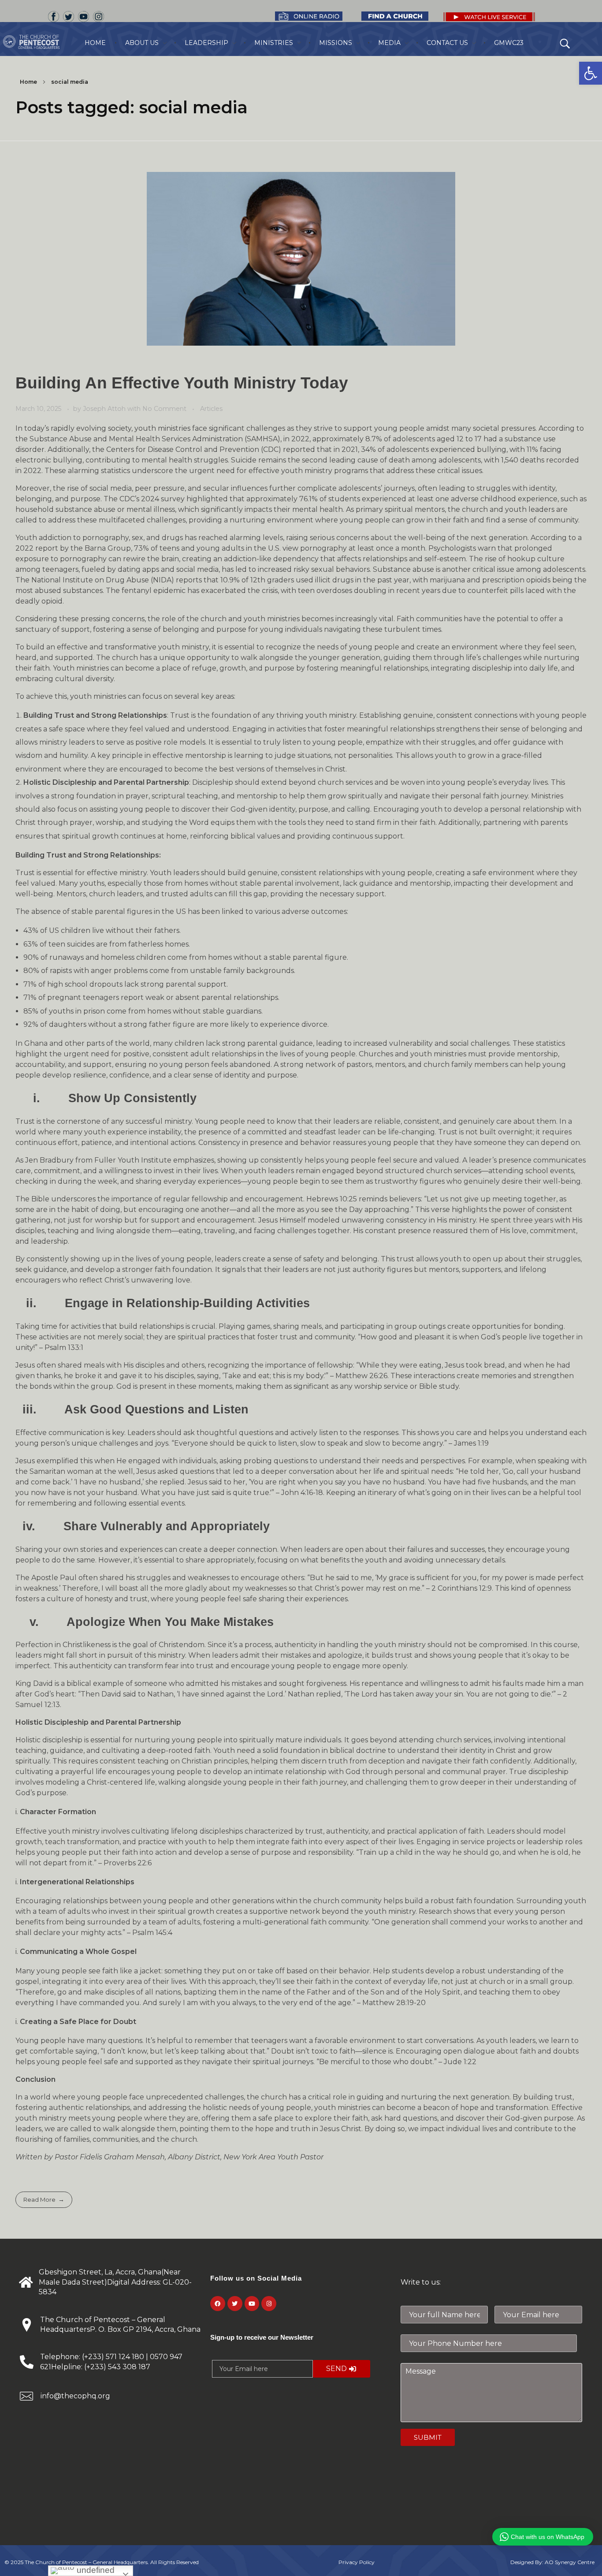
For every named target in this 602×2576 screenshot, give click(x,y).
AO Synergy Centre (570, 2562)
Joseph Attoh (105, 409)
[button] (591, 73)
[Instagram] (269, 2304)
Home (28, 82)
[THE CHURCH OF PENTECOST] (42, 42)
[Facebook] (218, 2304)
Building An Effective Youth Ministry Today (182, 383)
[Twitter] (235, 2304)
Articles (211, 409)
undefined (95, 2570)
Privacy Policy (357, 2562)
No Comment (164, 409)
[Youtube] (252, 2304)
